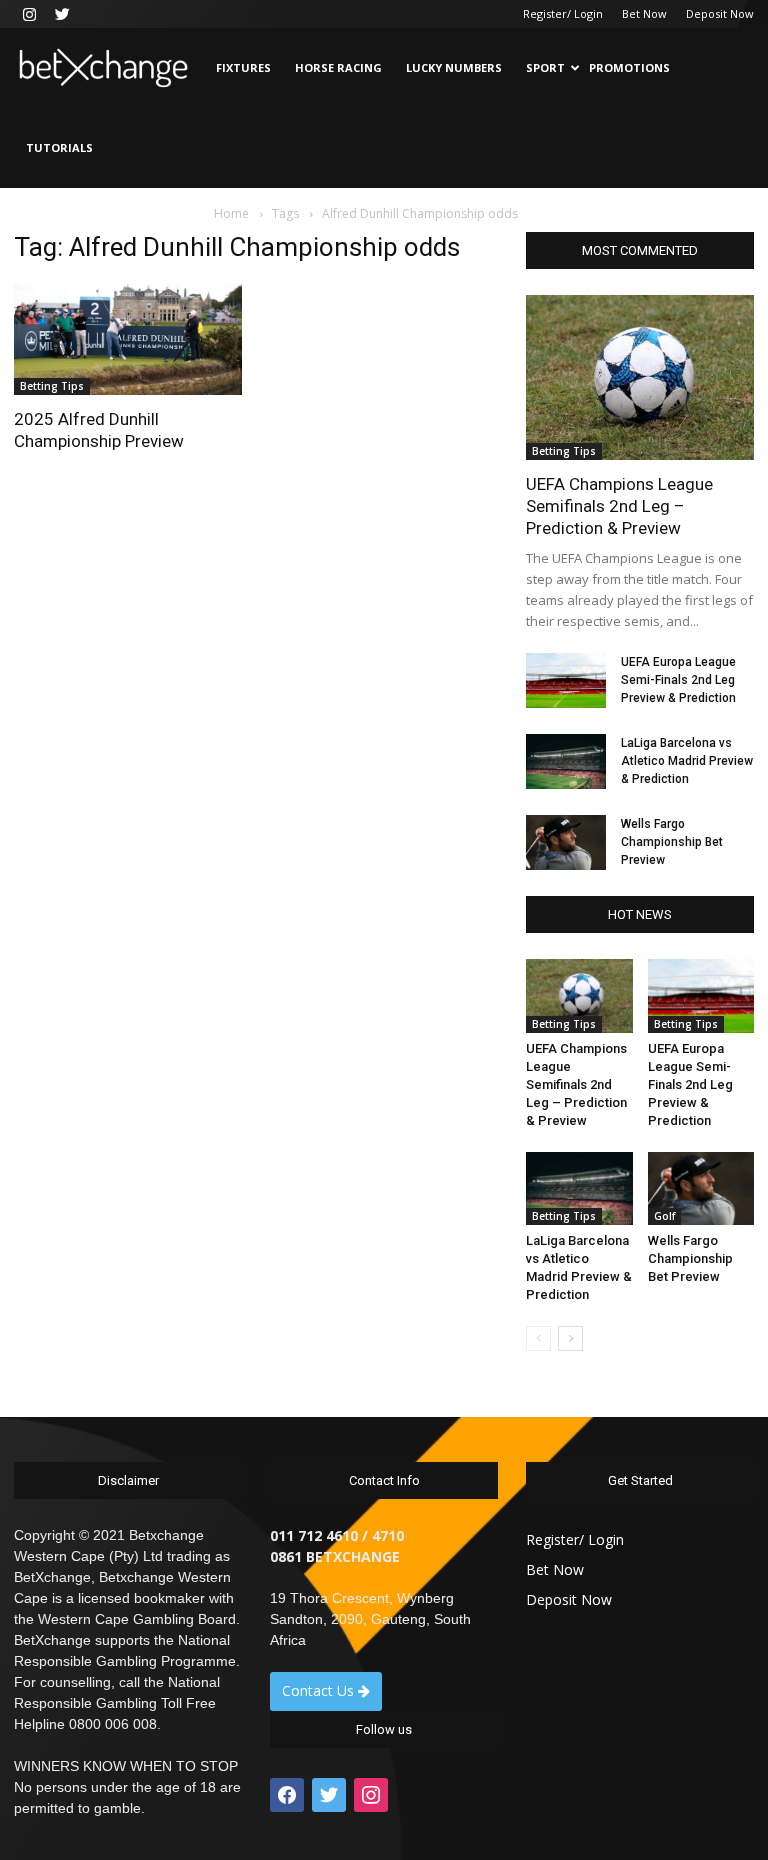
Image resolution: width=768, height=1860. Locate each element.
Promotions (629, 67)
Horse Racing (338, 67)
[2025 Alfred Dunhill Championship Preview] (128, 339)
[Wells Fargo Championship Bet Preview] (566, 842)
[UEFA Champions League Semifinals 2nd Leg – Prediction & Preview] (640, 377)
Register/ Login (563, 13)
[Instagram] (29, 14)
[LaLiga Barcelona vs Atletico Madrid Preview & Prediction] (566, 761)
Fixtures (243, 67)
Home (231, 213)
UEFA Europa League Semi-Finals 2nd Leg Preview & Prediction (678, 680)
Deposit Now (720, 13)
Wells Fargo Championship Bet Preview (672, 842)
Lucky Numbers (454, 67)
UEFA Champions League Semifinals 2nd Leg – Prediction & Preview (619, 506)
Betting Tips (52, 386)
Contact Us (320, 1690)
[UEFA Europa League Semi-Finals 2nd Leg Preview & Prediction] (566, 680)
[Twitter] (62, 14)
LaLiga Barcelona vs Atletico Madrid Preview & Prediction (687, 761)
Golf (664, 1216)
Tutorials (59, 147)
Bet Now (644, 13)
